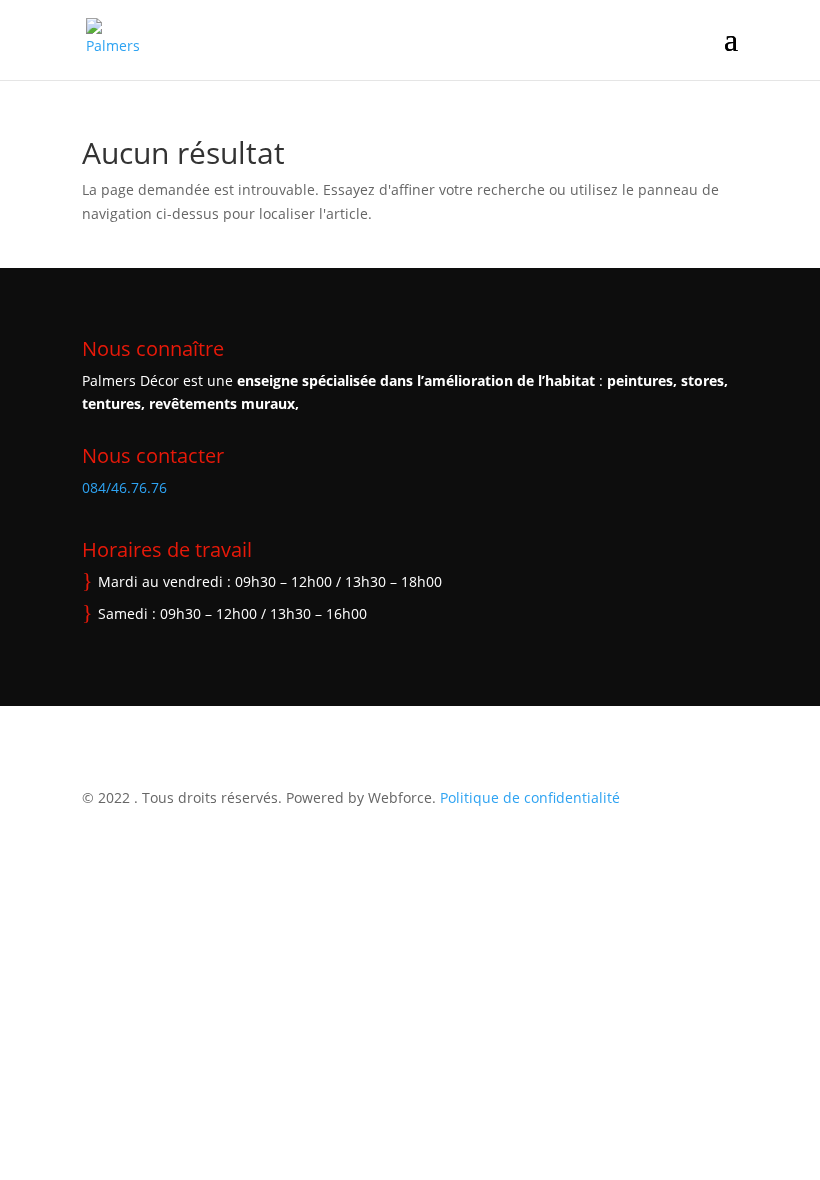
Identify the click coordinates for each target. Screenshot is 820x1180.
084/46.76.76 (124, 487)
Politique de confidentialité (530, 797)
